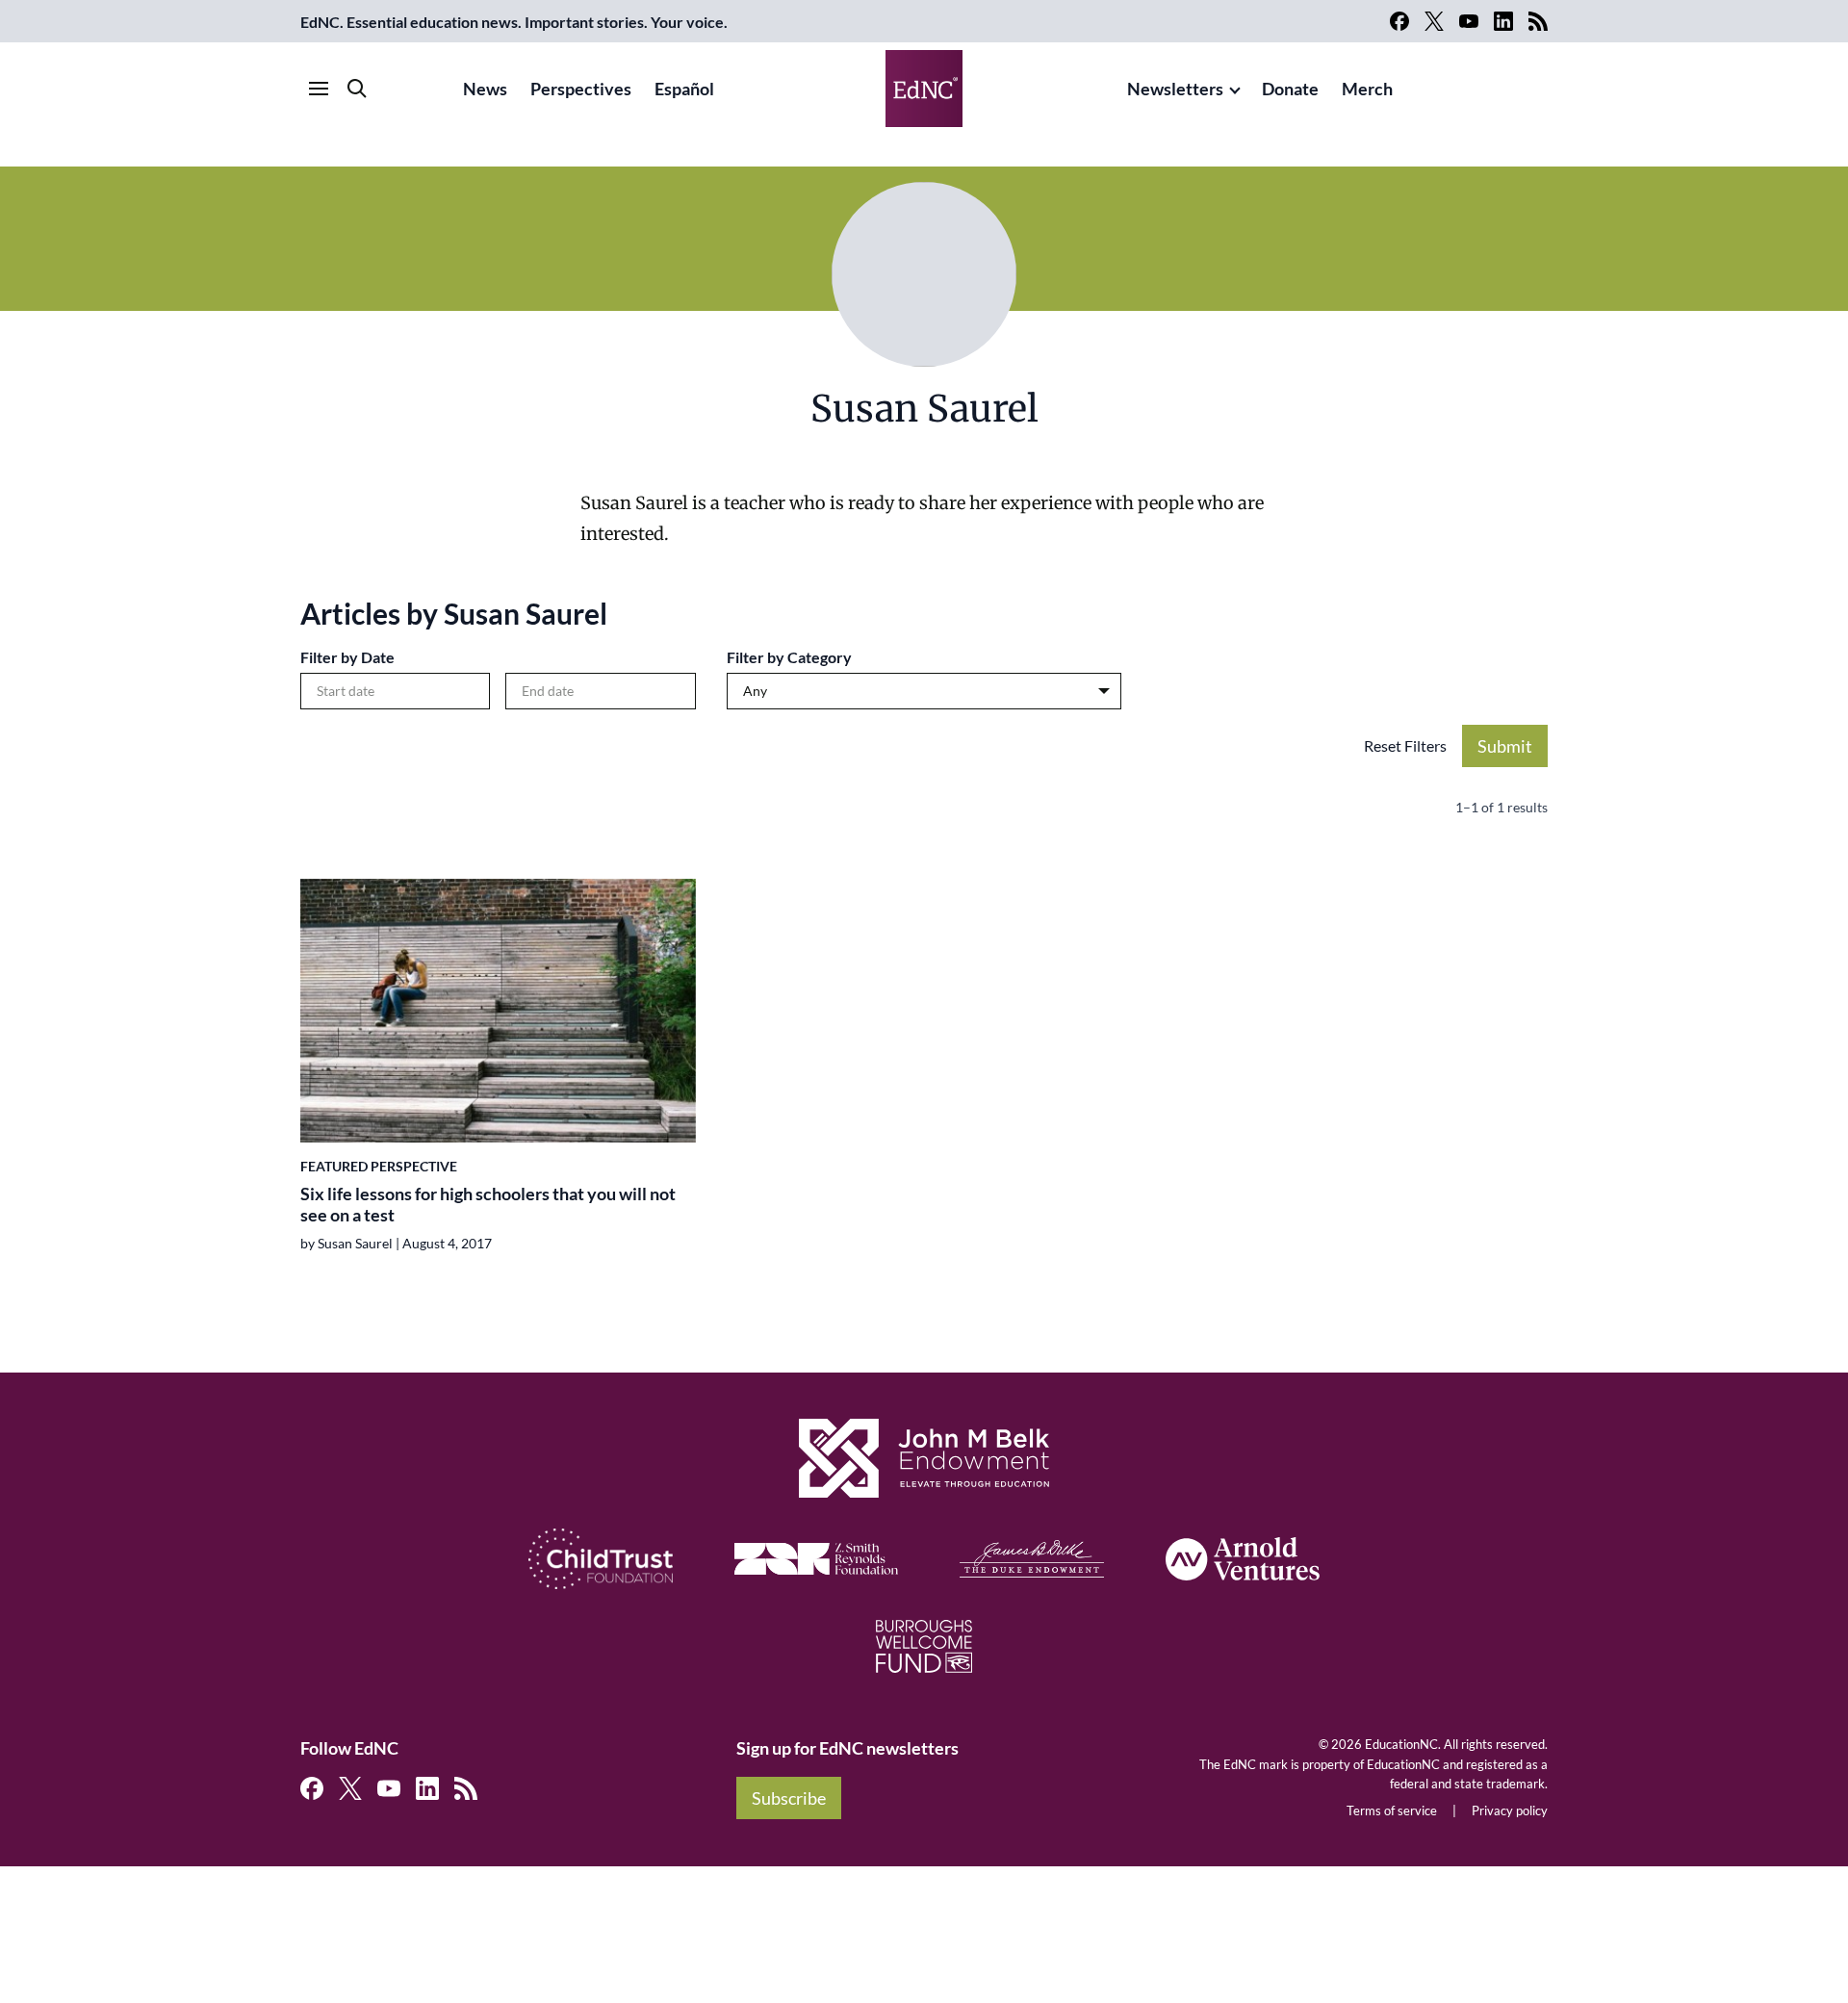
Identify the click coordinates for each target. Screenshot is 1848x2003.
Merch (1367, 89)
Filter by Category (789, 657)
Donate (1290, 89)
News (485, 89)
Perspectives (581, 89)
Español (684, 89)
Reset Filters (1405, 745)
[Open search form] (357, 89)
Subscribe (789, 1798)
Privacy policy (1510, 1810)
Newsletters (1175, 89)
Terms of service (1392, 1810)
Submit (1505, 746)
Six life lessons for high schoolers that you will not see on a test (488, 1205)
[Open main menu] (319, 89)
